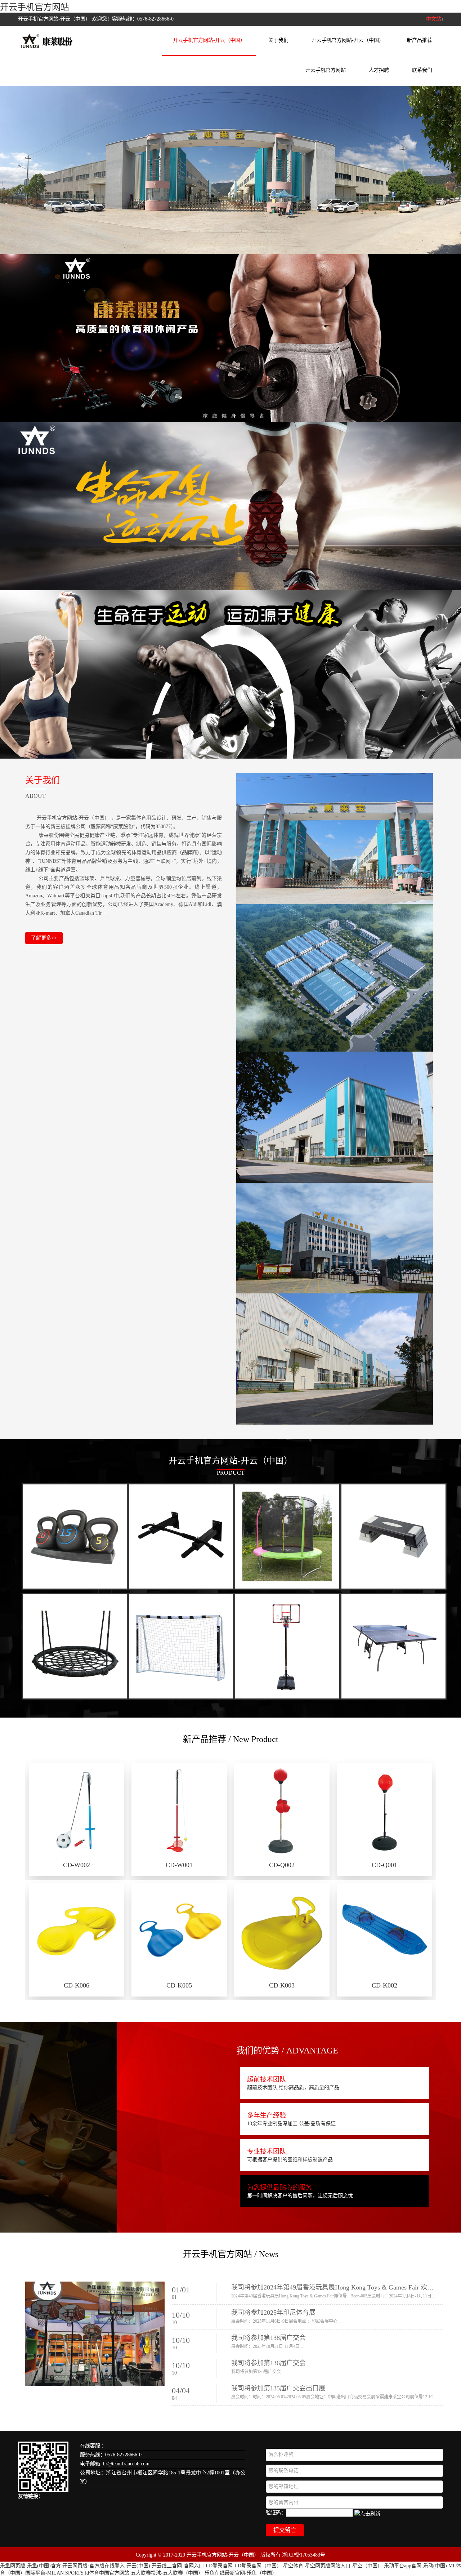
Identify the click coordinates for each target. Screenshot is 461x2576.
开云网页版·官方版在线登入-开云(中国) (106, 2566)
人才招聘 (379, 70)
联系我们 (422, 70)
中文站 (434, 19)
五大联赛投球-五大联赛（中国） (167, 2573)
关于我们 (278, 40)
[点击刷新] (367, 2513)
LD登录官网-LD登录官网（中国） (244, 2566)
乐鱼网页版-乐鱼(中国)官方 (30, 2566)
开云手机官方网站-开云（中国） (209, 40)
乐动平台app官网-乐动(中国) (415, 2566)
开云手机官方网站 (35, 7)
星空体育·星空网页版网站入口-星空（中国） (333, 2566)
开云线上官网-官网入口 (178, 2566)
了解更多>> (44, 938)
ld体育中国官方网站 (107, 2573)
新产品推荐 (420, 40)
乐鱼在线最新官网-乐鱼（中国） (241, 2573)
